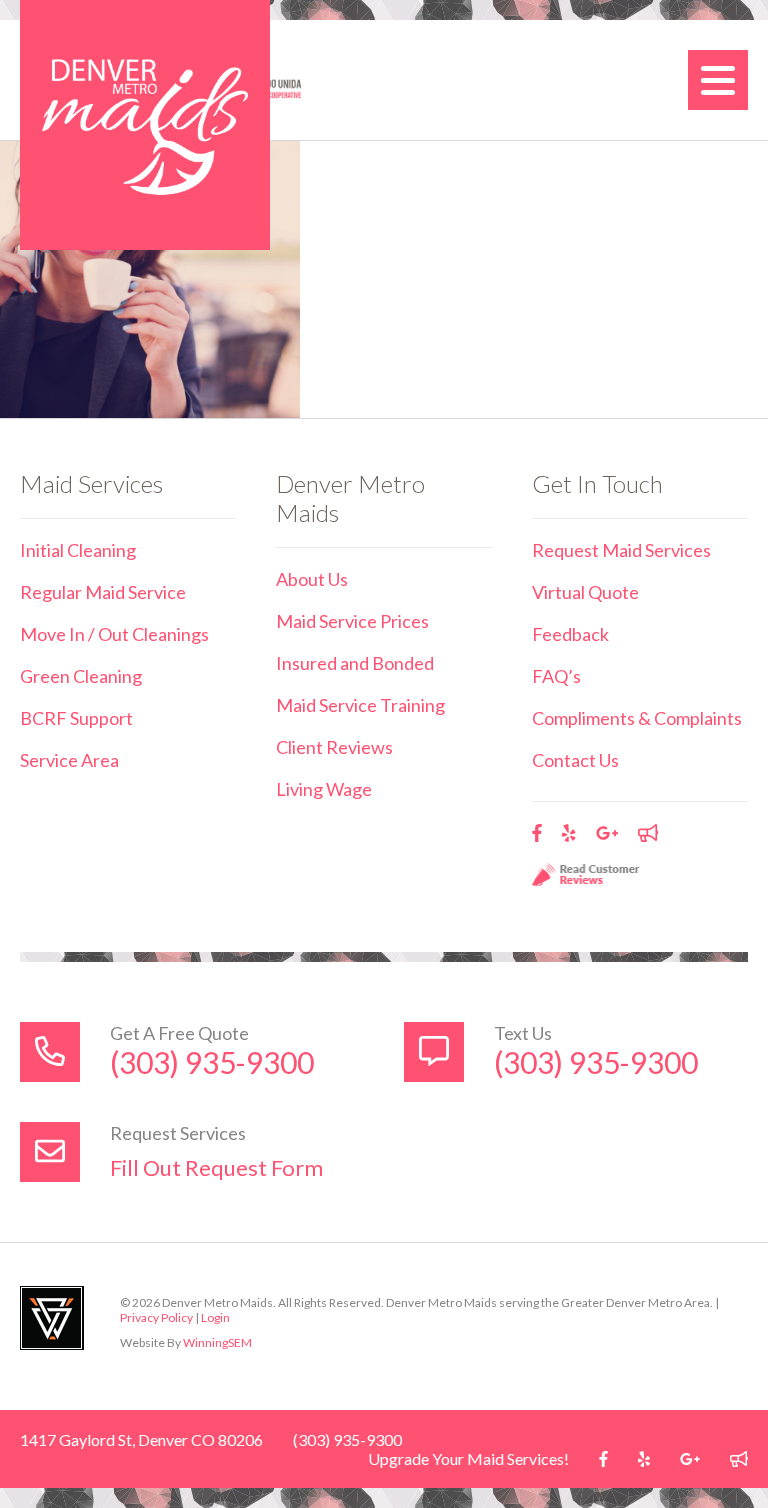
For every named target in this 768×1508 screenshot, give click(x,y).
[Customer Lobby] (648, 833)
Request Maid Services (621, 550)
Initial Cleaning (78, 550)
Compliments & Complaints (637, 718)
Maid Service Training (360, 705)
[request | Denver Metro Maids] (145, 125)
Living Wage (324, 789)
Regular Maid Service (103, 592)
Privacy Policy (156, 1317)
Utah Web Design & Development (52, 1318)
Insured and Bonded (355, 663)
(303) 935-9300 (212, 1062)
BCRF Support (76, 718)
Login (215, 1317)
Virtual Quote (585, 592)
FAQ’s (556, 676)
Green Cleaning (81, 676)
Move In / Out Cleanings (114, 634)
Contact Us (575, 760)
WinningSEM (217, 1342)
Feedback (570, 634)
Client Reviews (334, 747)
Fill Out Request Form (216, 1167)
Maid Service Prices (352, 621)
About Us (312, 579)
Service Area (69, 760)
